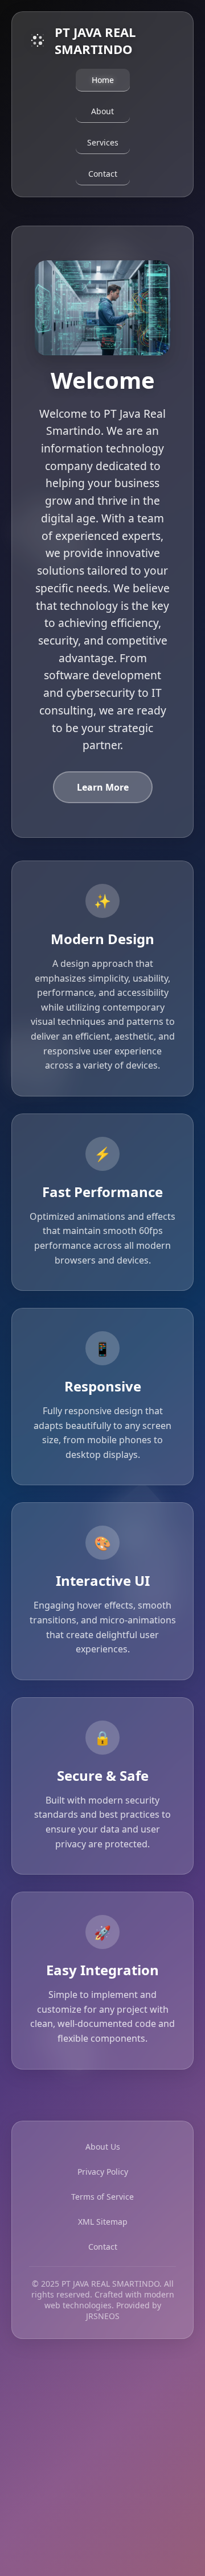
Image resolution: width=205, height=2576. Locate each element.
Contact (103, 174)
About (102, 111)
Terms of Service (102, 2197)
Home (103, 80)
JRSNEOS (103, 2316)
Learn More (103, 787)
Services (103, 142)
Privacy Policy (103, 2172)
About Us (103, 2147)
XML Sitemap (103, 2222)
